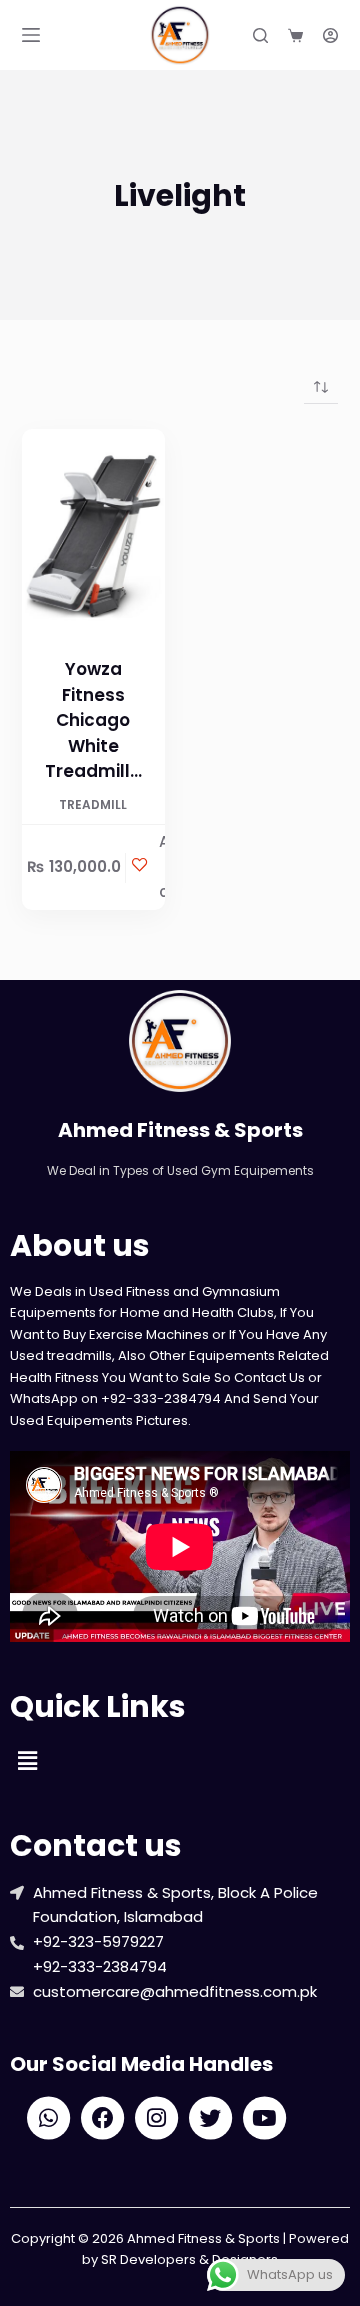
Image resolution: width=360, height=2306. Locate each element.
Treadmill (93, 804)
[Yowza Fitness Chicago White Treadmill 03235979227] (93, 536)
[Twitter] (210, 2118)
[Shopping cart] (295, 35)
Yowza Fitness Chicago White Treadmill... (93, 720)
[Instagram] (156, 2118)
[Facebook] (102, 2118)
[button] (27, 1761)
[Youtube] (264, 2118)
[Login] (330, 35)
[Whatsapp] (48, 2118)
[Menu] (31, 35)
